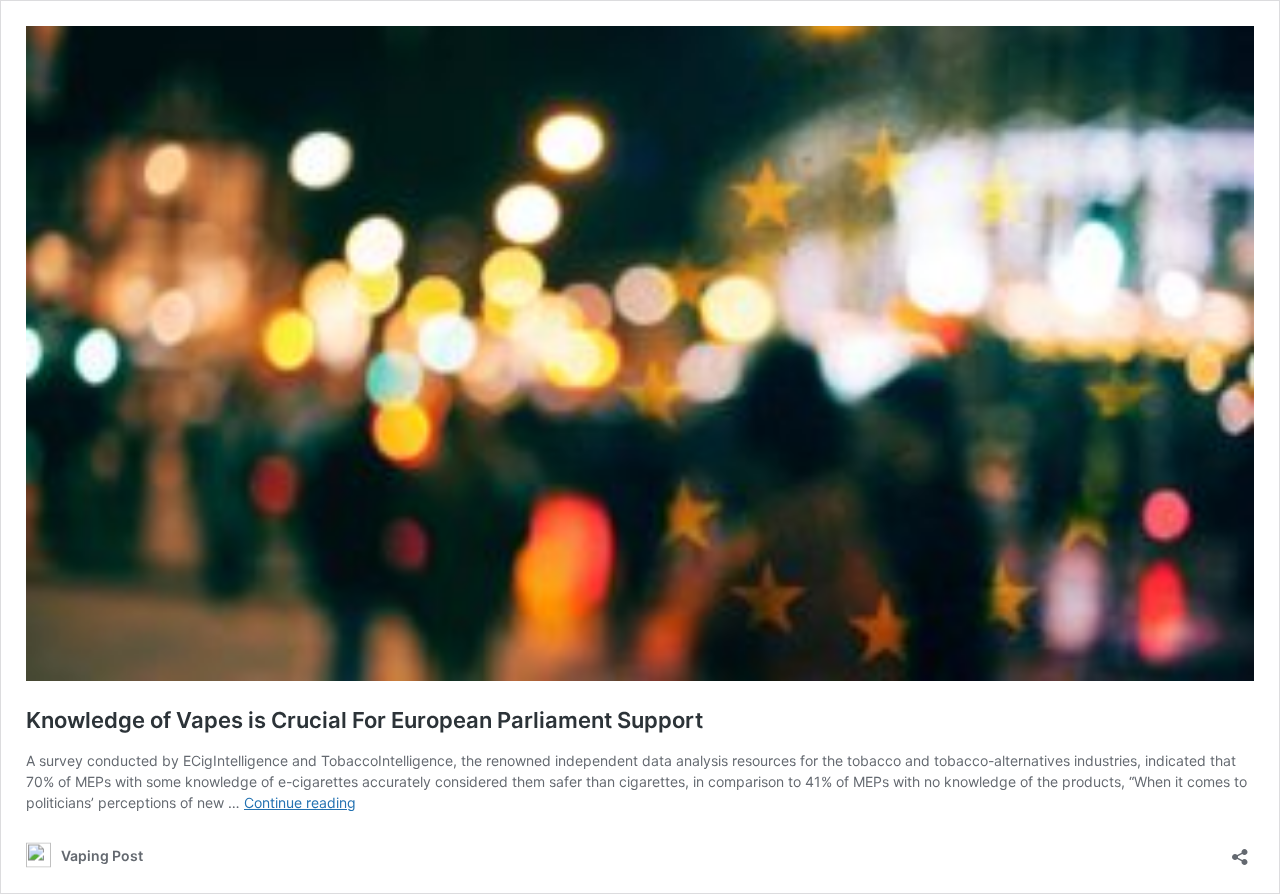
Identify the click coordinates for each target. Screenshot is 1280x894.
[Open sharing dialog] (1240, 850)
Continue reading (300, 802)
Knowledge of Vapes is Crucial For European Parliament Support (364, 720)
